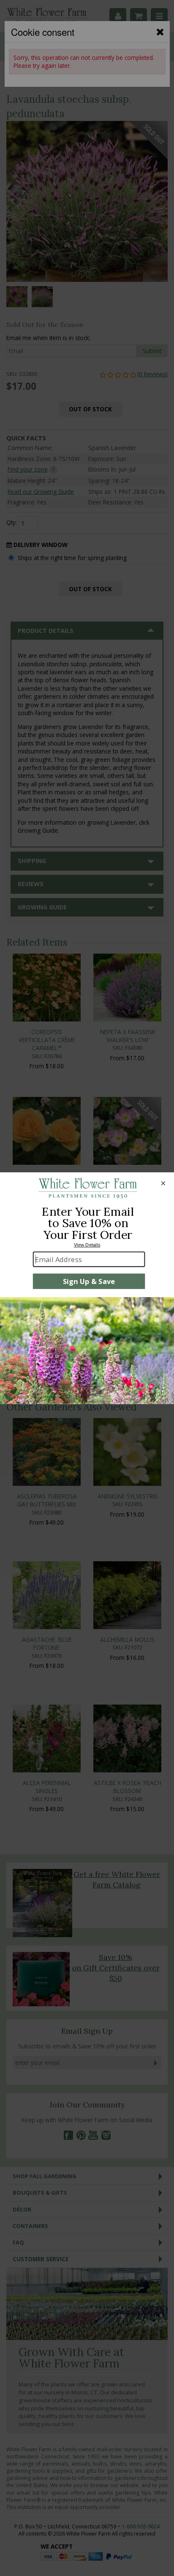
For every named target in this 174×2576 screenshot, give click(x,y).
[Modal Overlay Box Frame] (87, 1288)
